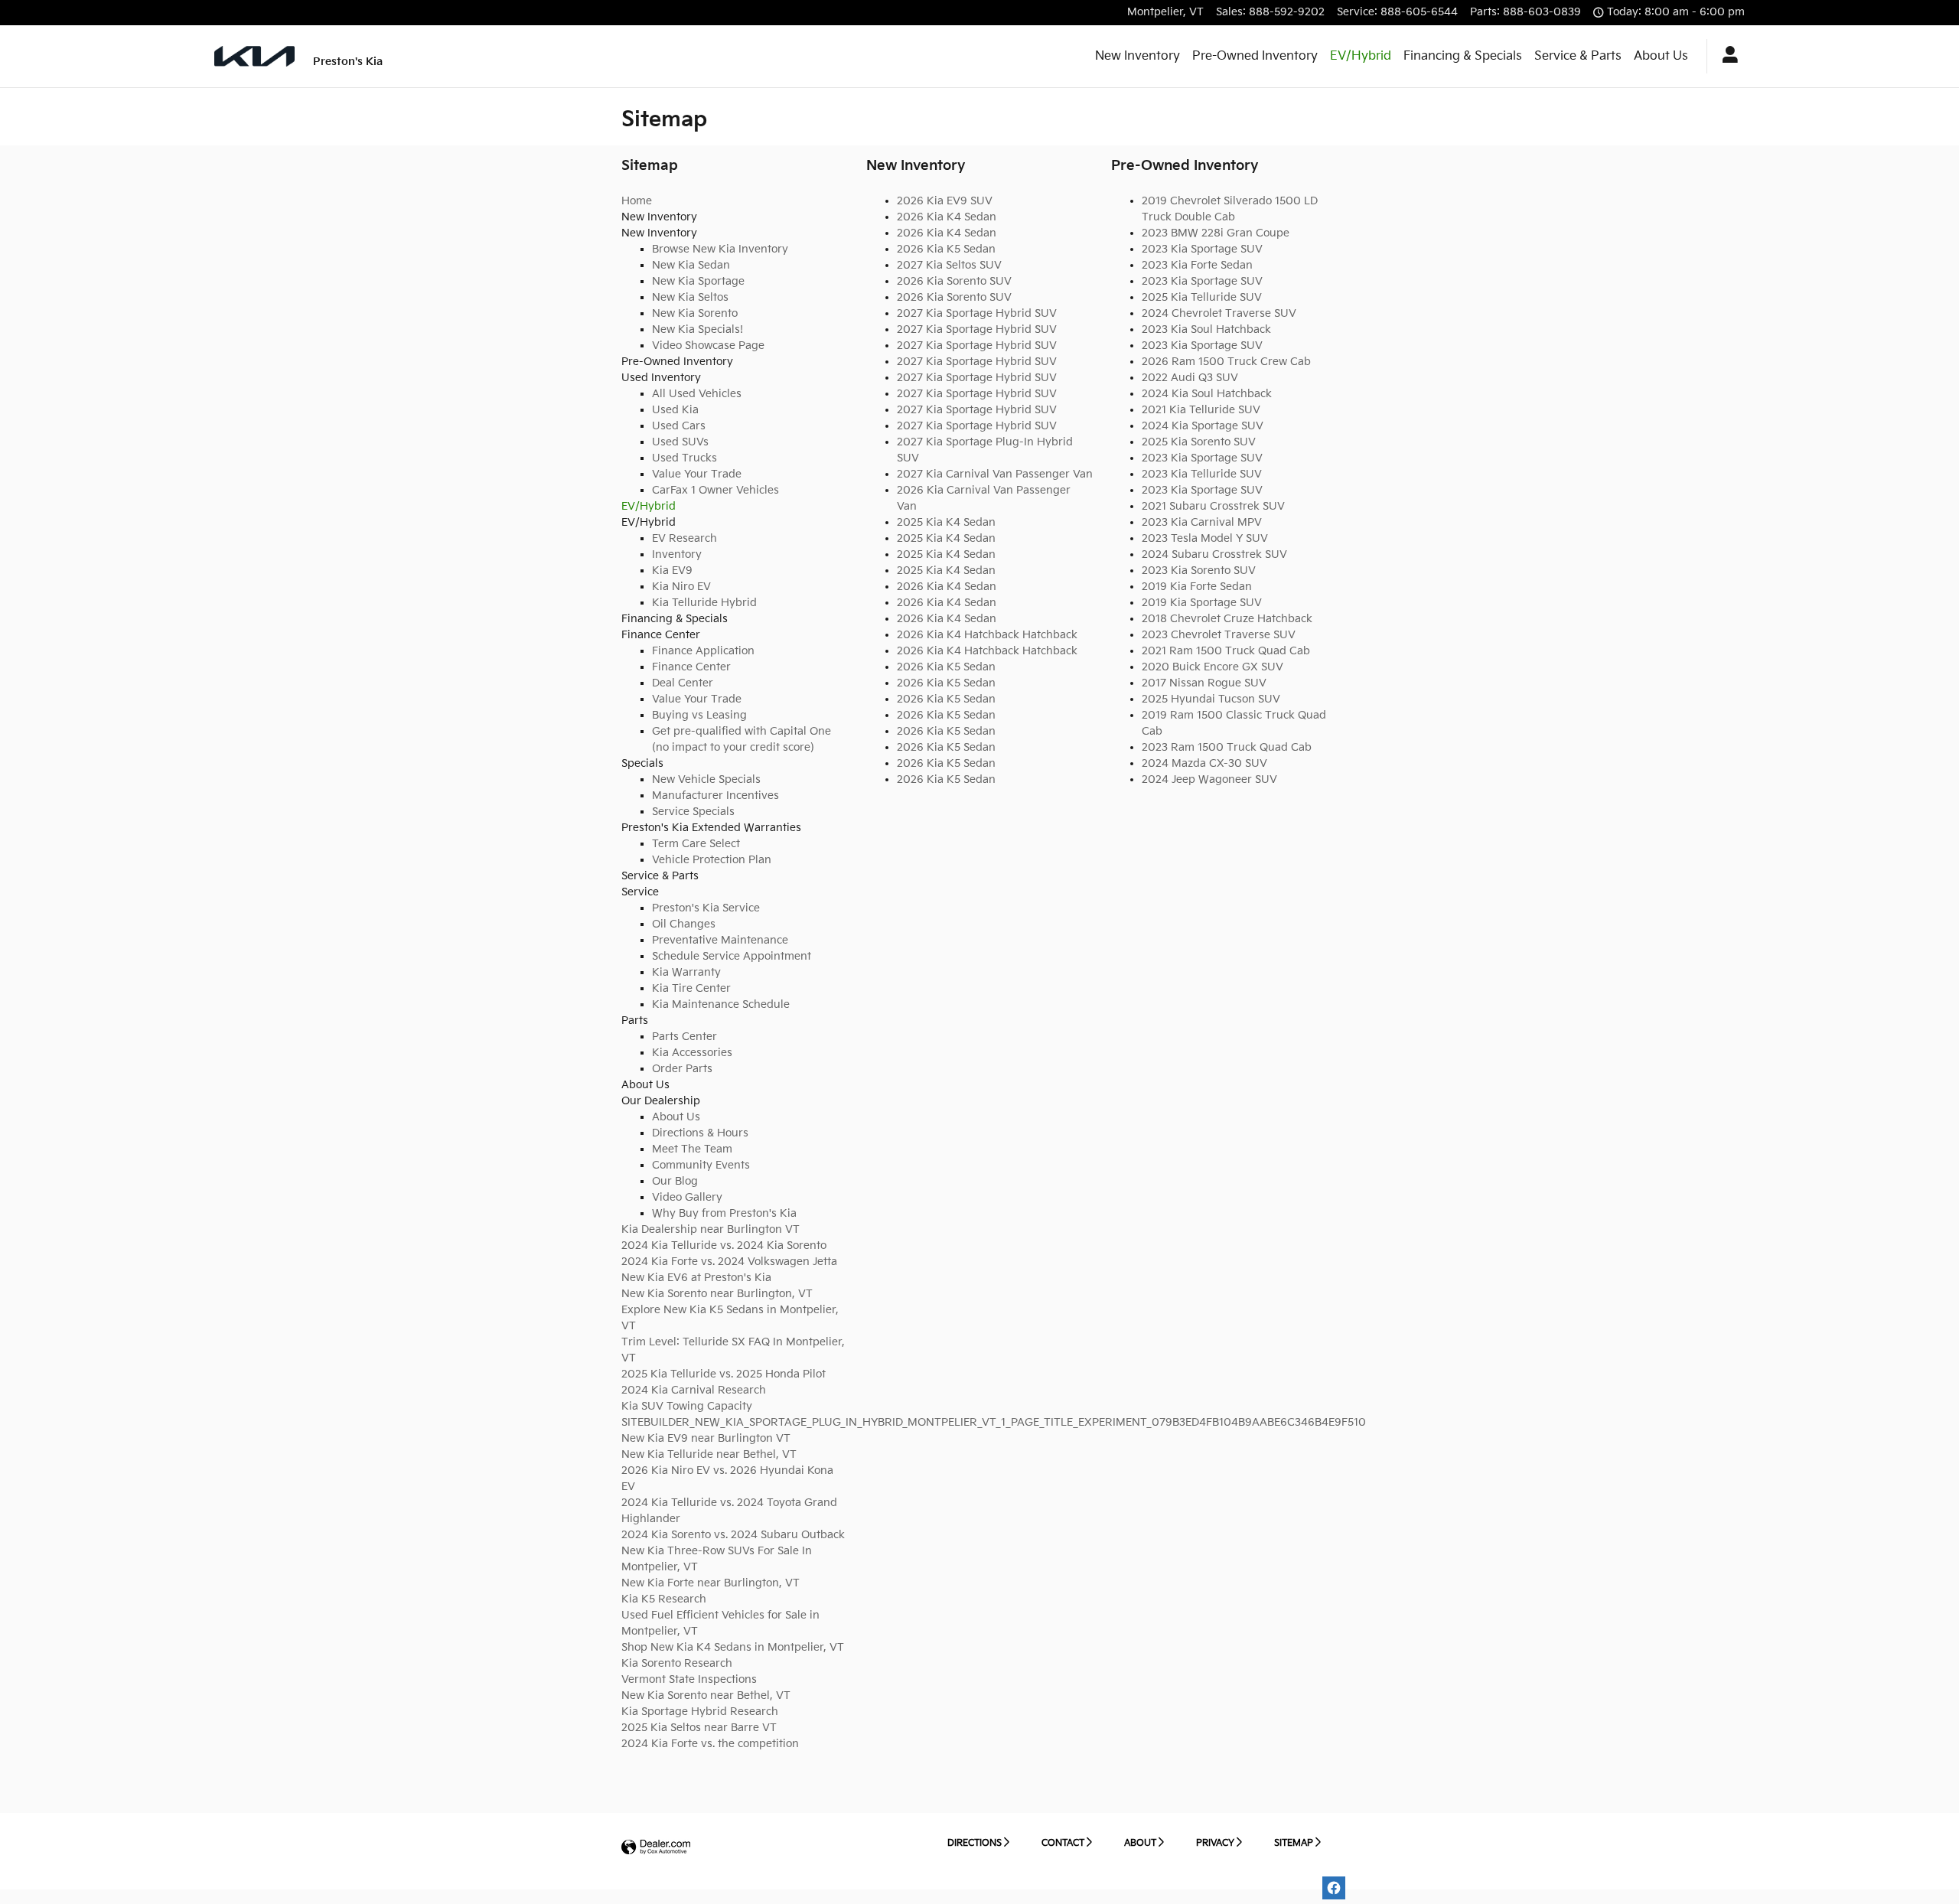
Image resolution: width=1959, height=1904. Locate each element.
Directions (975, 1843)
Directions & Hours (700, 1133)
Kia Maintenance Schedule (721, 1004)
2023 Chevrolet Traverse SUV (1219, 635)
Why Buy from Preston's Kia (724, 1213)
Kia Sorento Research (677, 1663)
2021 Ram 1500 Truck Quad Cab (1226, 651)
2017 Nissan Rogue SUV (1204, 683)
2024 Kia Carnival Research (694, 1390)
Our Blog (675, 1181)
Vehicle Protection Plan (712, 860)
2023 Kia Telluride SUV (1202, 474)
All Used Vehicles (697, 394)
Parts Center (685, 1037)
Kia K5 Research (664, 1599)
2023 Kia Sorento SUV (1199, 571)
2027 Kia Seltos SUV (949, 265)
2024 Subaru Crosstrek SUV (1214, 554)
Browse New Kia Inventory (720, 249)
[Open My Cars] (1726, 57)
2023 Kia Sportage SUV (1202, 249)
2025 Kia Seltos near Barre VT (699, 1728)
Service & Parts (1578, 56)
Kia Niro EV (681, 587)
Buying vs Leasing (699, 715)
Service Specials (693, 812)
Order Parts (682, 1069)
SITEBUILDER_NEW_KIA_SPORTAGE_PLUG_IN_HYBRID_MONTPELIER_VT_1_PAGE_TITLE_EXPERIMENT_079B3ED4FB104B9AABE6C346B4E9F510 (994, 1422)
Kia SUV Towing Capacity (687, 1406)
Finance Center (691, 667)
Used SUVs (680, 442)
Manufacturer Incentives (715, 796)
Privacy (1215, 1843)
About (1140, 1843)
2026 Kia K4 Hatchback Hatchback (987, 635)
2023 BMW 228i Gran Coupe (1216, 233)
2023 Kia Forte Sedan (1197, 265)
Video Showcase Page (708, 346)
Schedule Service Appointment (732, 956)
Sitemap (1294, 1843)
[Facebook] (1334, 1888)
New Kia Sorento (695, 313)
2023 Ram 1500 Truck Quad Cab (1227, 747)
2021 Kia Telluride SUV (1201, 410)
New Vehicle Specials (706, 779)
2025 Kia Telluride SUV (1202, 297)
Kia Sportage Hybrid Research (700, 1712)
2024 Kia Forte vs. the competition (710, 1744)
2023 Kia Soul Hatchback (1206, 329)
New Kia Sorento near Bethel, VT (706, 1695)
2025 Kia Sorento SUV (1199, 442)
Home (637, 201)
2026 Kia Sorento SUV (954, 281)
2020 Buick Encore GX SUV (1213, 667)
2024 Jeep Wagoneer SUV (1209, 779)
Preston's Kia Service (706, 908)
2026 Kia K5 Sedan (946, 249)
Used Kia (675, 410)
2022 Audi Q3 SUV (1190, 378)
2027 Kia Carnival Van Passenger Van (995, 474)
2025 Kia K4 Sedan (946, 522)
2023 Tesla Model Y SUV (1205, 538)
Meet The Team (692, 1149)
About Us (1661, 56)
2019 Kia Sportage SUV (1202, 603)
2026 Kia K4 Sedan (947, 217)
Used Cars (679, 426)
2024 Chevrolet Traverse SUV (1219, 313)
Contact (1063, 1843)
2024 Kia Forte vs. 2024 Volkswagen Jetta (729, 1262)
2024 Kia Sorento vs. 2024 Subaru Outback (733, 1535)
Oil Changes (684, 924)
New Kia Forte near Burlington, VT (711, 1583)
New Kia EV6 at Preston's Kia (696, 1278)
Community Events (701, 1165)
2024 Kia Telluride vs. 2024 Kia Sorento (724, 1245)
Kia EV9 (672, 571)
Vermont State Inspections (689, 1679)
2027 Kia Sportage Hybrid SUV (977, 313)
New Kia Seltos (690, 297)
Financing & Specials (1463, 56)
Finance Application (703, 651)
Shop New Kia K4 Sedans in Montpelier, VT (733, 1647)
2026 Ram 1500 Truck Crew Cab (1226, 362)
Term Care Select (696, 844)
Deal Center (683, 683)
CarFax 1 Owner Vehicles (715, 490)
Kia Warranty (686, 972)
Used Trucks (685, 458)
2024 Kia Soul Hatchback (1207, 394)
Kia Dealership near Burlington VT (711, 1229)
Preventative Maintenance (720, 940)
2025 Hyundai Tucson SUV (1211, 699)
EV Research (685, 538)
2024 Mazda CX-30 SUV (1204, 763)
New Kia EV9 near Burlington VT (706, 1438)
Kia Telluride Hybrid (704, 603)
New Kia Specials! (698, 329)
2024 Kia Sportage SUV (1203, 426)
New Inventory (1138, 56)
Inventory (677, 554)
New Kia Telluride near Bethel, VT (709, 1454)
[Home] (254, 56)
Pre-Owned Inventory (1255, 56)
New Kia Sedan (691, 265)
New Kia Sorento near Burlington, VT (717, 1294)
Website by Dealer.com (656, 1848)
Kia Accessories (692, 1053)
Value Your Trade (697, 474)
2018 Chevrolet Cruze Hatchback (1227, 619)
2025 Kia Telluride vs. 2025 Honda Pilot (724, 1374)
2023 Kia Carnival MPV (1202, 522)
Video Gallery (687, 1197)
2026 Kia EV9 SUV (945, 201)
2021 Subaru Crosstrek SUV (1213, 506)
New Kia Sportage (698, 281)
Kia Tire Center (691, 988)
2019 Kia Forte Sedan (1197, 587)
